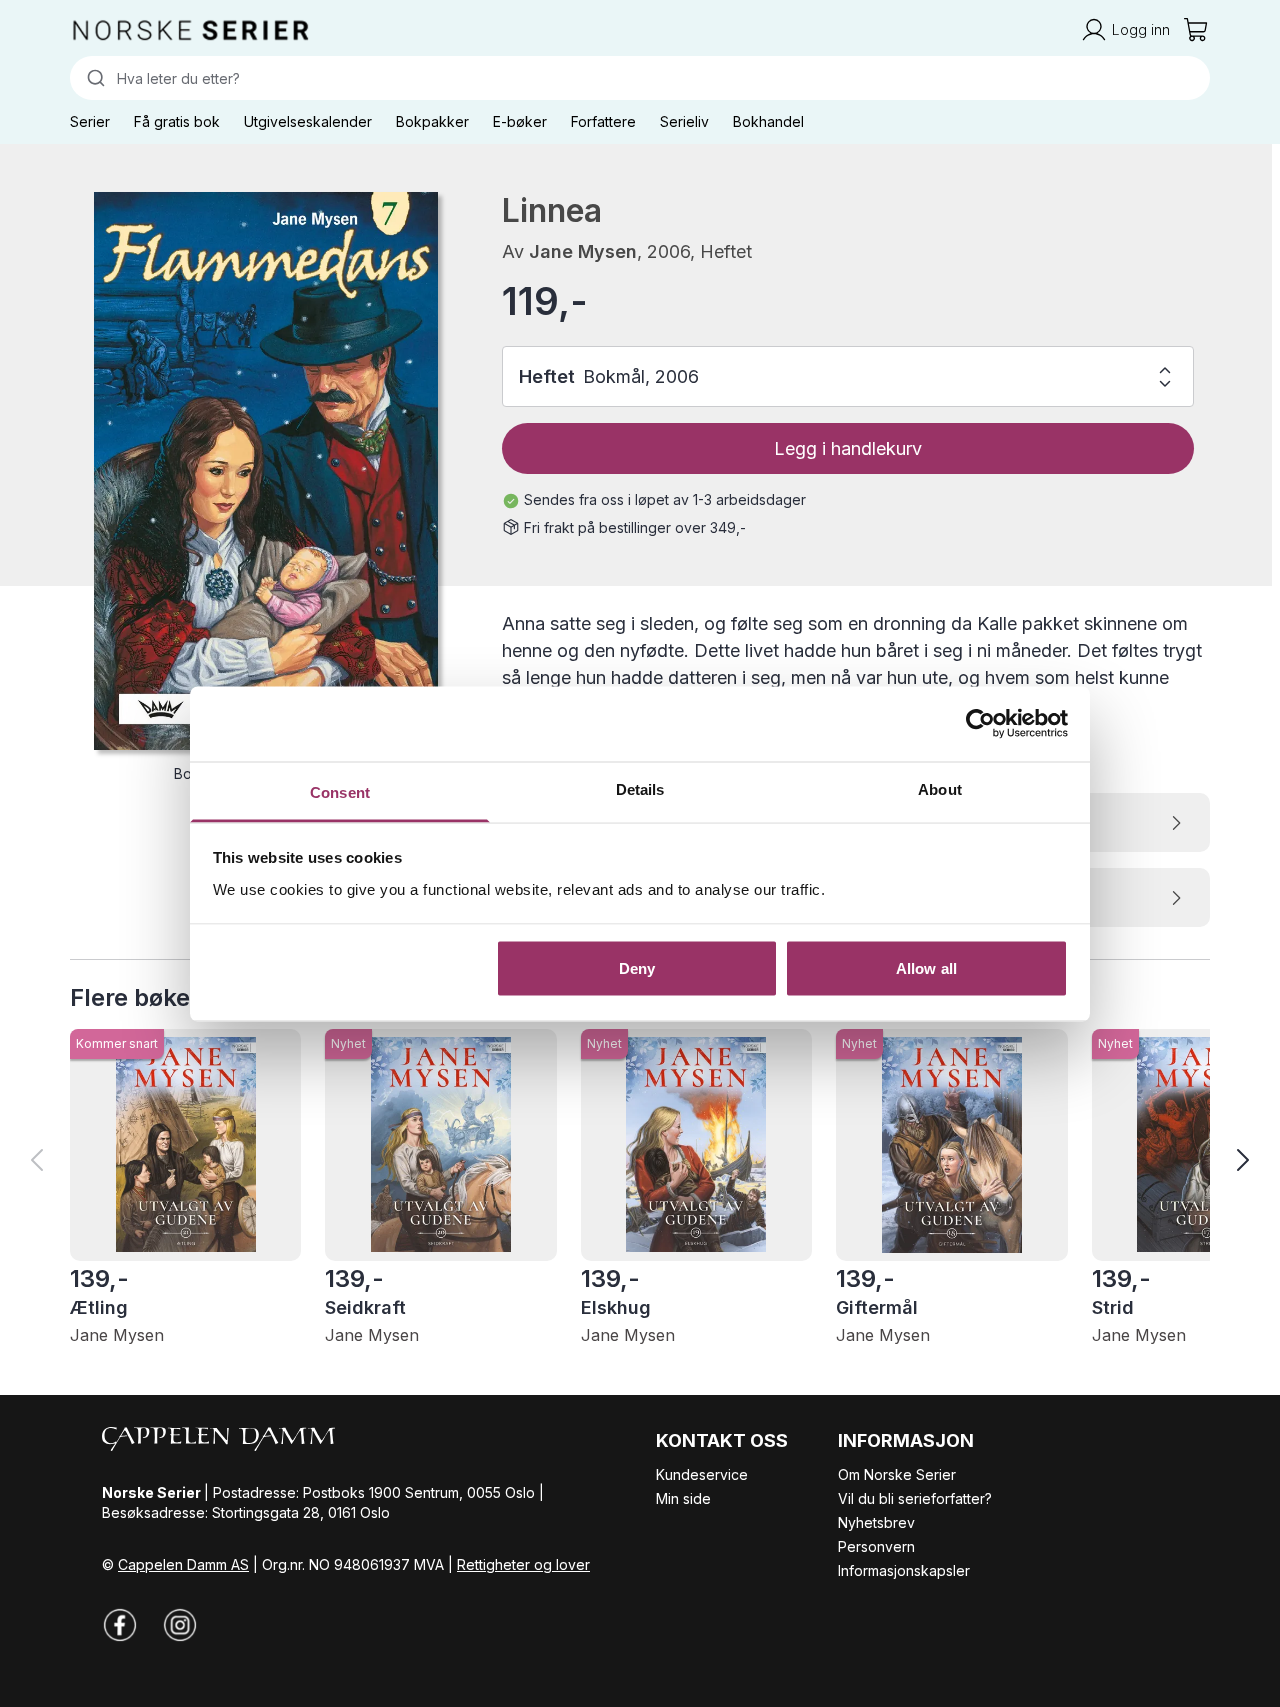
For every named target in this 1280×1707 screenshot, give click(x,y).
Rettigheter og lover (523, 1564)
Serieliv (684, 121)
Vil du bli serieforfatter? (915, 1498)
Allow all (926, 968)
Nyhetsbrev (876, 1522)
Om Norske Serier (897, 1474)
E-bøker (520, 121)
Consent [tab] (340, 791)
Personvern (876, 1546)
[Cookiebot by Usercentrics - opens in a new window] (980, 724)
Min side (683, 1498)
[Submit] (93, 78)
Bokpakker (432, 121)
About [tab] (940, 788)
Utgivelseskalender (308, 121)
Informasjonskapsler (904, 1570)
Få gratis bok (177, 121)
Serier (90, 121)
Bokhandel (768, 121)
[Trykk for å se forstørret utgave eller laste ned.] (266, 471)
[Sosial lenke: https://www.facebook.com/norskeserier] (120, 1625)
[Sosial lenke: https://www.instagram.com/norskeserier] (180, 1625)
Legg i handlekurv (848, 448)
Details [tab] (640, 788)
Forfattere (603, 121)
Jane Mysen (583, 251)
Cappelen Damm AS (183, 1564)
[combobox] (640, 78)
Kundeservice (702, 1474)
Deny (637, 968)
